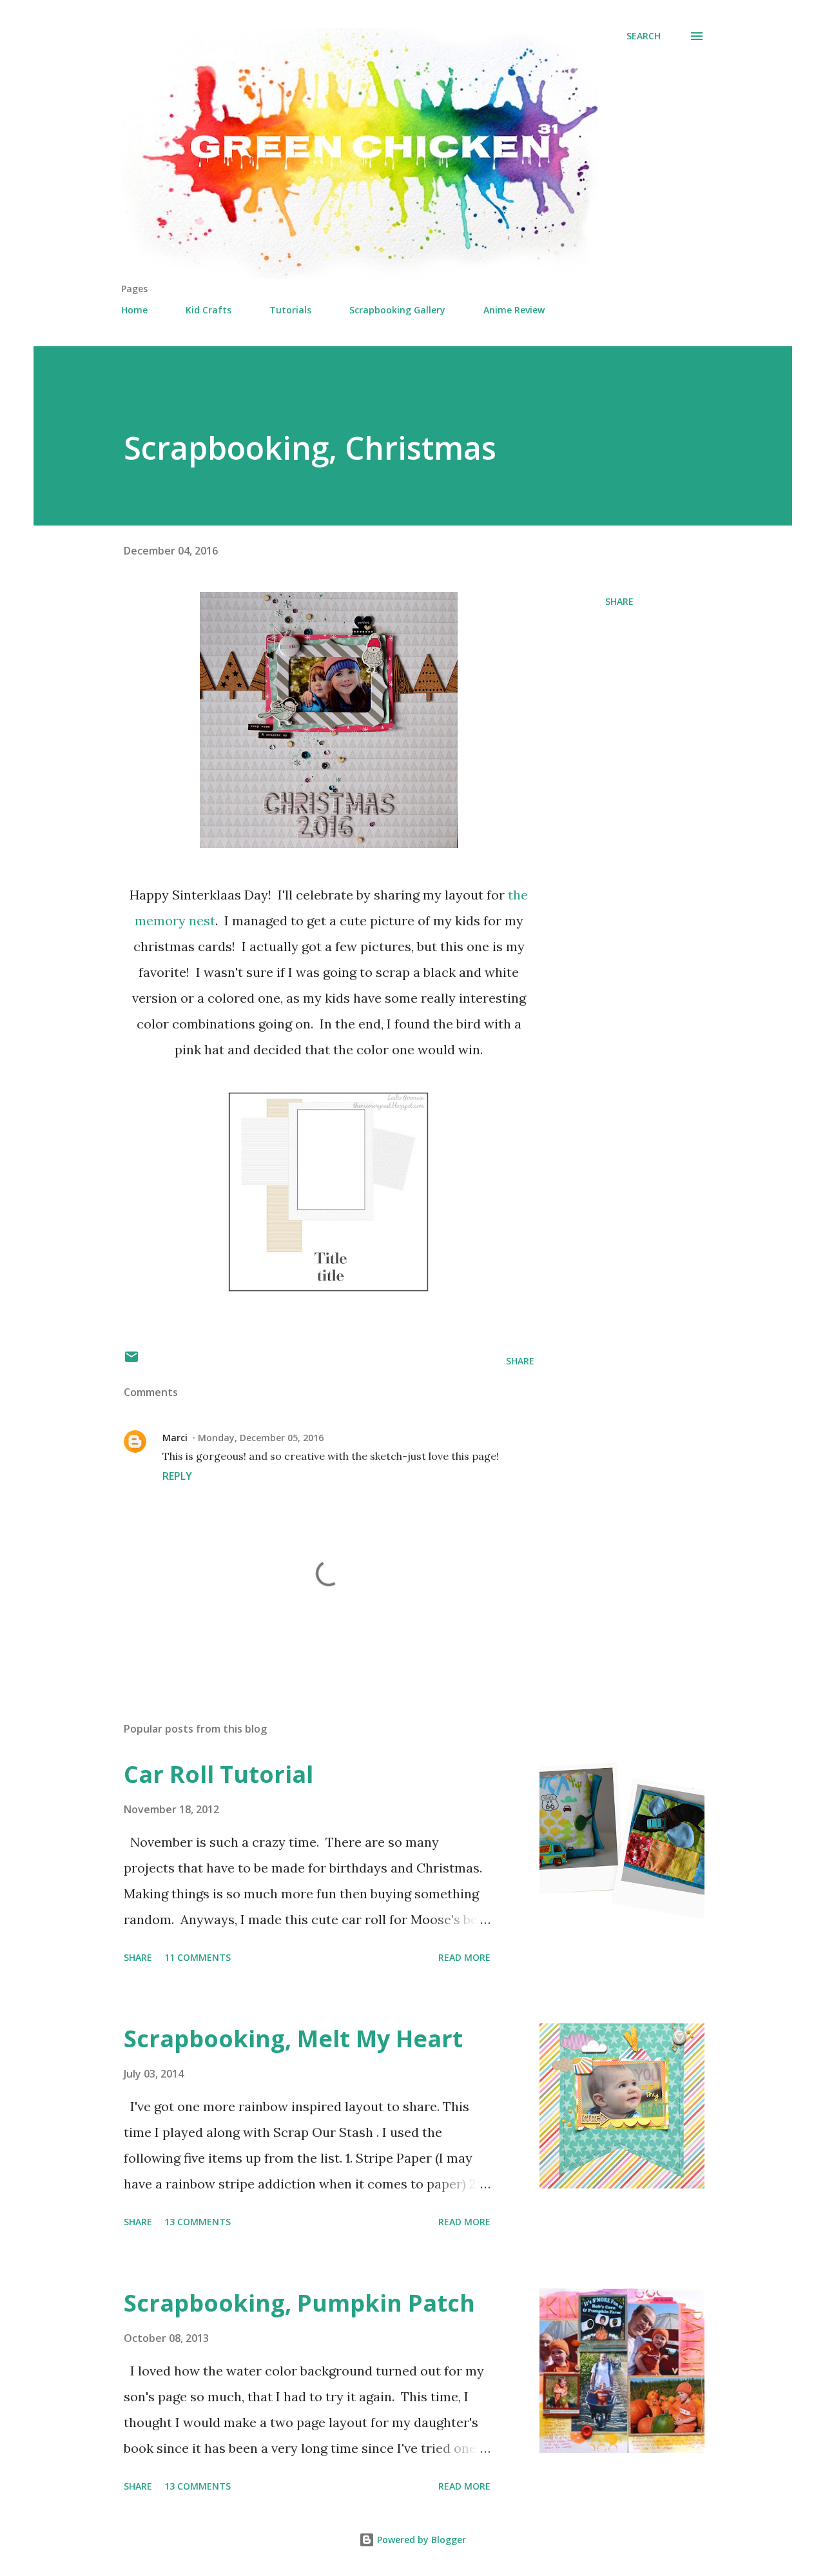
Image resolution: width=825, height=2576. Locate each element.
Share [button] (619, 601)
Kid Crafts (209, 310)
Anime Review (514, 310)
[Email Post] (131, 1361)
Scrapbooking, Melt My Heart (293, 2039)
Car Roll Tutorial (218, 1774)
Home (134, 310)
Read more (464, 1957)
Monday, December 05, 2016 (261, 1438)
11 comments (198, 1957)
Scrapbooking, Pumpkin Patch (299, 2303)
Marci (175, 1438)
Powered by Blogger (420, 2540)
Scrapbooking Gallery (397, 310)
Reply (177, 1476)
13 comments (198, 2222)
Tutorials (290, 310)
